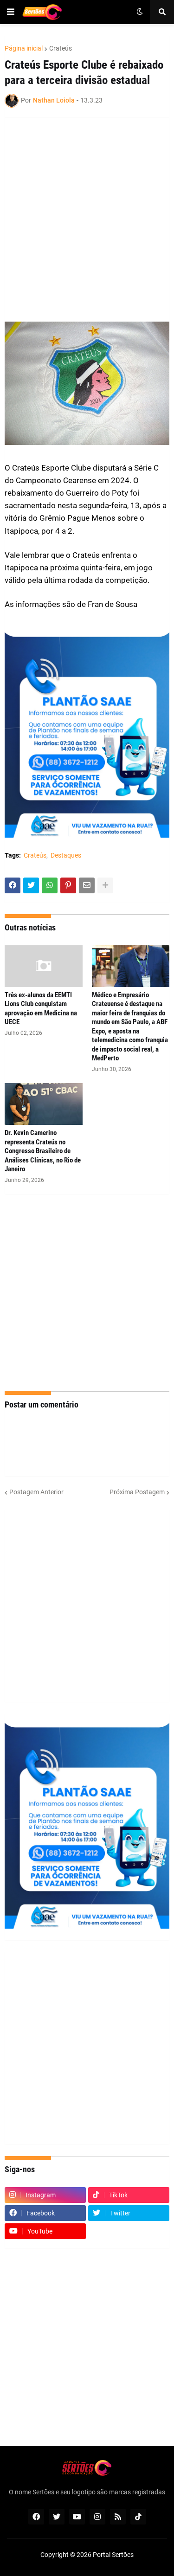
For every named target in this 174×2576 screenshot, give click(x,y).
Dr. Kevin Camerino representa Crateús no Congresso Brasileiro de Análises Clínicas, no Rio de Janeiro (43, 1151)
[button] (11, 12)
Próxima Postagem (137, 1492)
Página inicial (24, 48)
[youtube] (77, 2517)
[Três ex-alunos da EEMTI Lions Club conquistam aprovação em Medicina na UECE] (44, 966)
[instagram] (97, 2517)
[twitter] (57, 2517)
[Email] (87, 885)
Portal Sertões (113, 2555)
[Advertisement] (87, 214)
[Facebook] (13, 885)
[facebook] (36, 2517)
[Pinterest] (68, 885)
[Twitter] (31, 885)
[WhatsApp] (50, 885)
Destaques (66, 855)
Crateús (61, 48)
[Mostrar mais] (105, 885)
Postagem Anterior (36, 1492)
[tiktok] (138, 2517)
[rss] (118, 2517)
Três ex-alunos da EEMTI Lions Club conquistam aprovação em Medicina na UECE (41, 1009)
